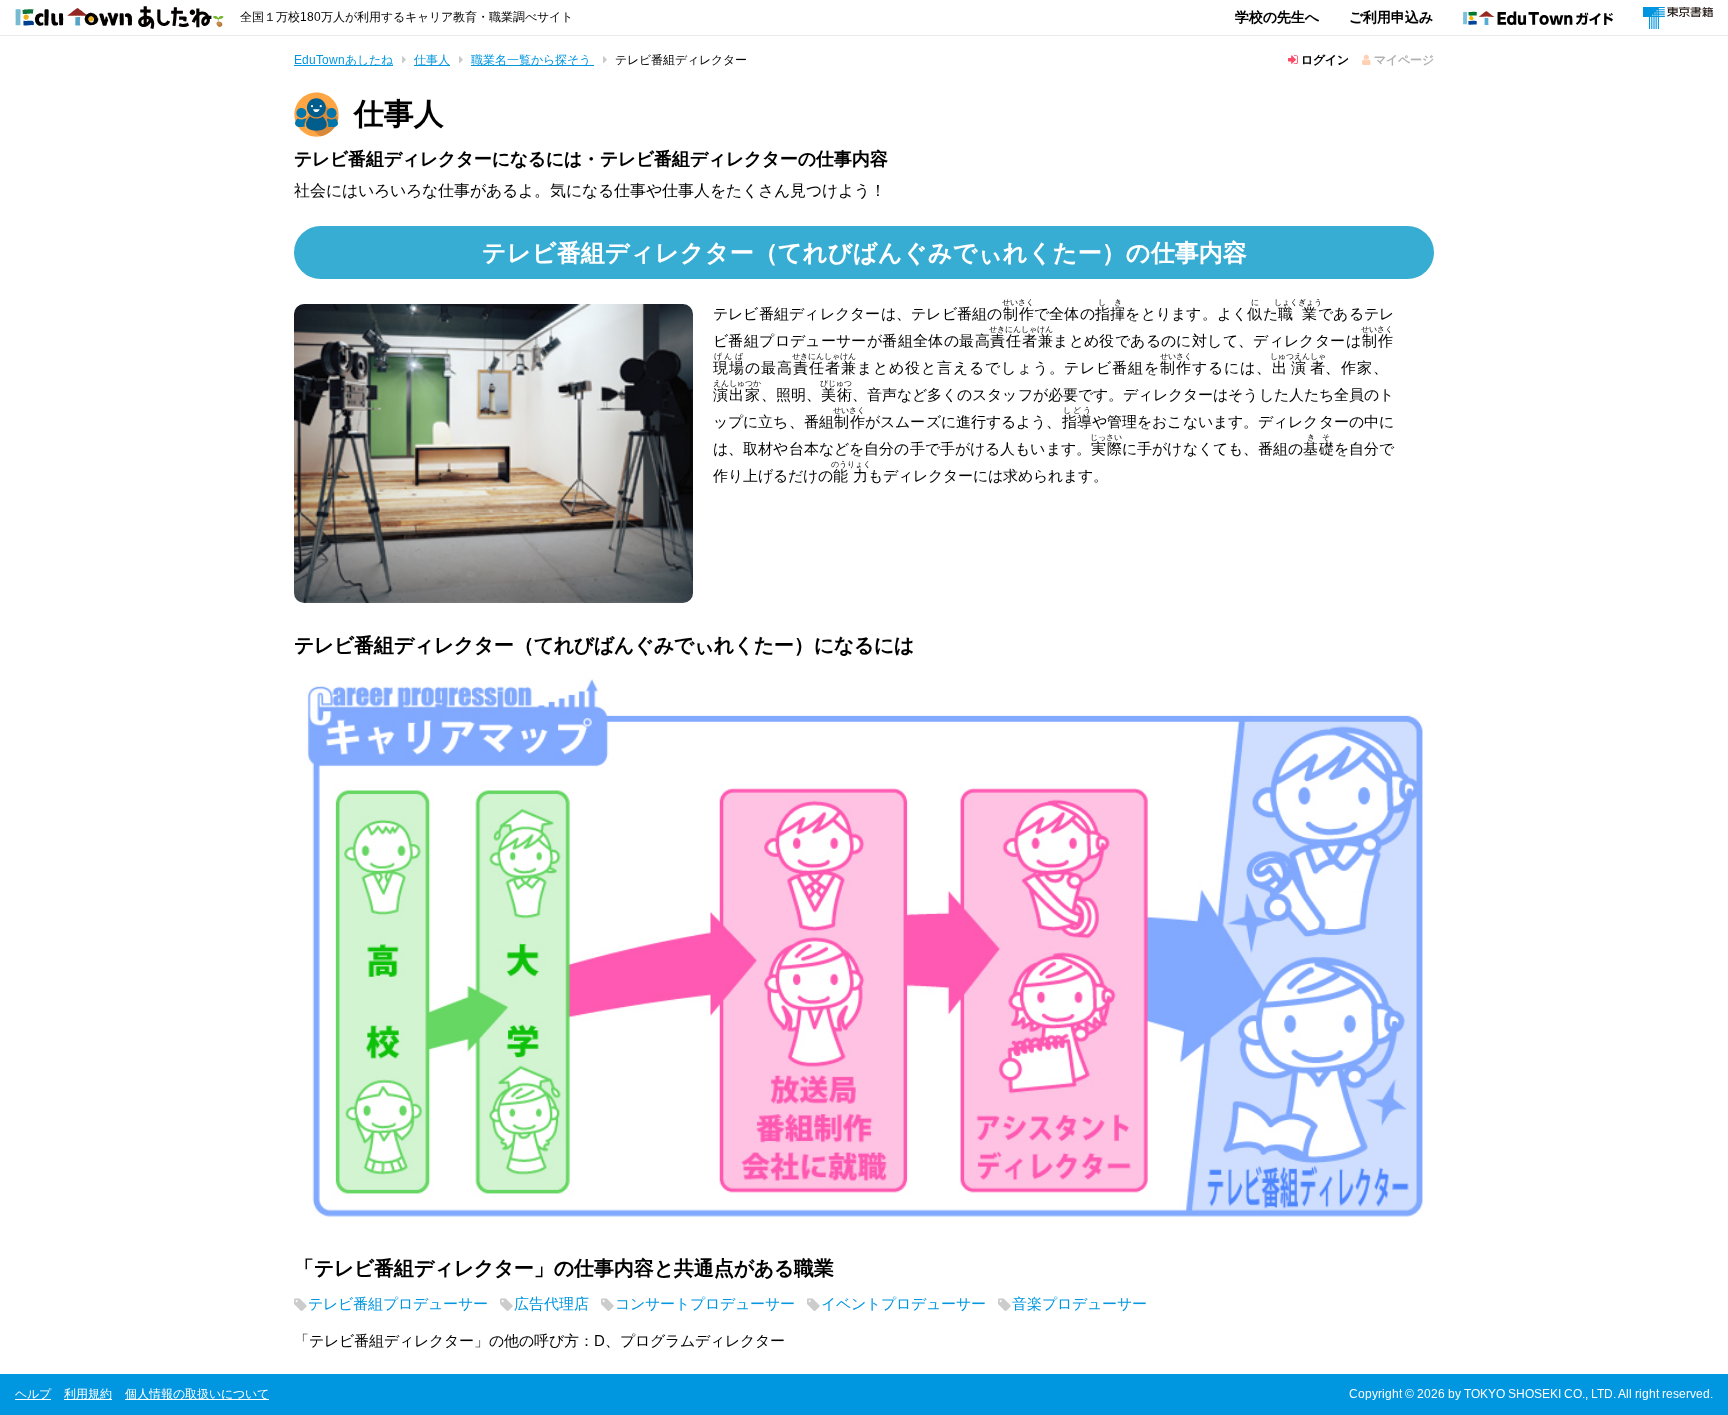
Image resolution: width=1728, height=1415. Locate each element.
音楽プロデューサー (1079, 1303)
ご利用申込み (1391, 17)
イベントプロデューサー (903, 1303)
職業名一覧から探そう (532, 60)
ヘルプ (33, 1394)
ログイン (1323, 60)
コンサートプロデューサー (705, 1303)
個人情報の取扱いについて (197, 1394)
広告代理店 (551, 1303)
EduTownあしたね (343, 60)
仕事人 (432, 60)
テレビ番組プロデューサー (398, 1303)
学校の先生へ (1277, 17)
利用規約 (88, 1394)
